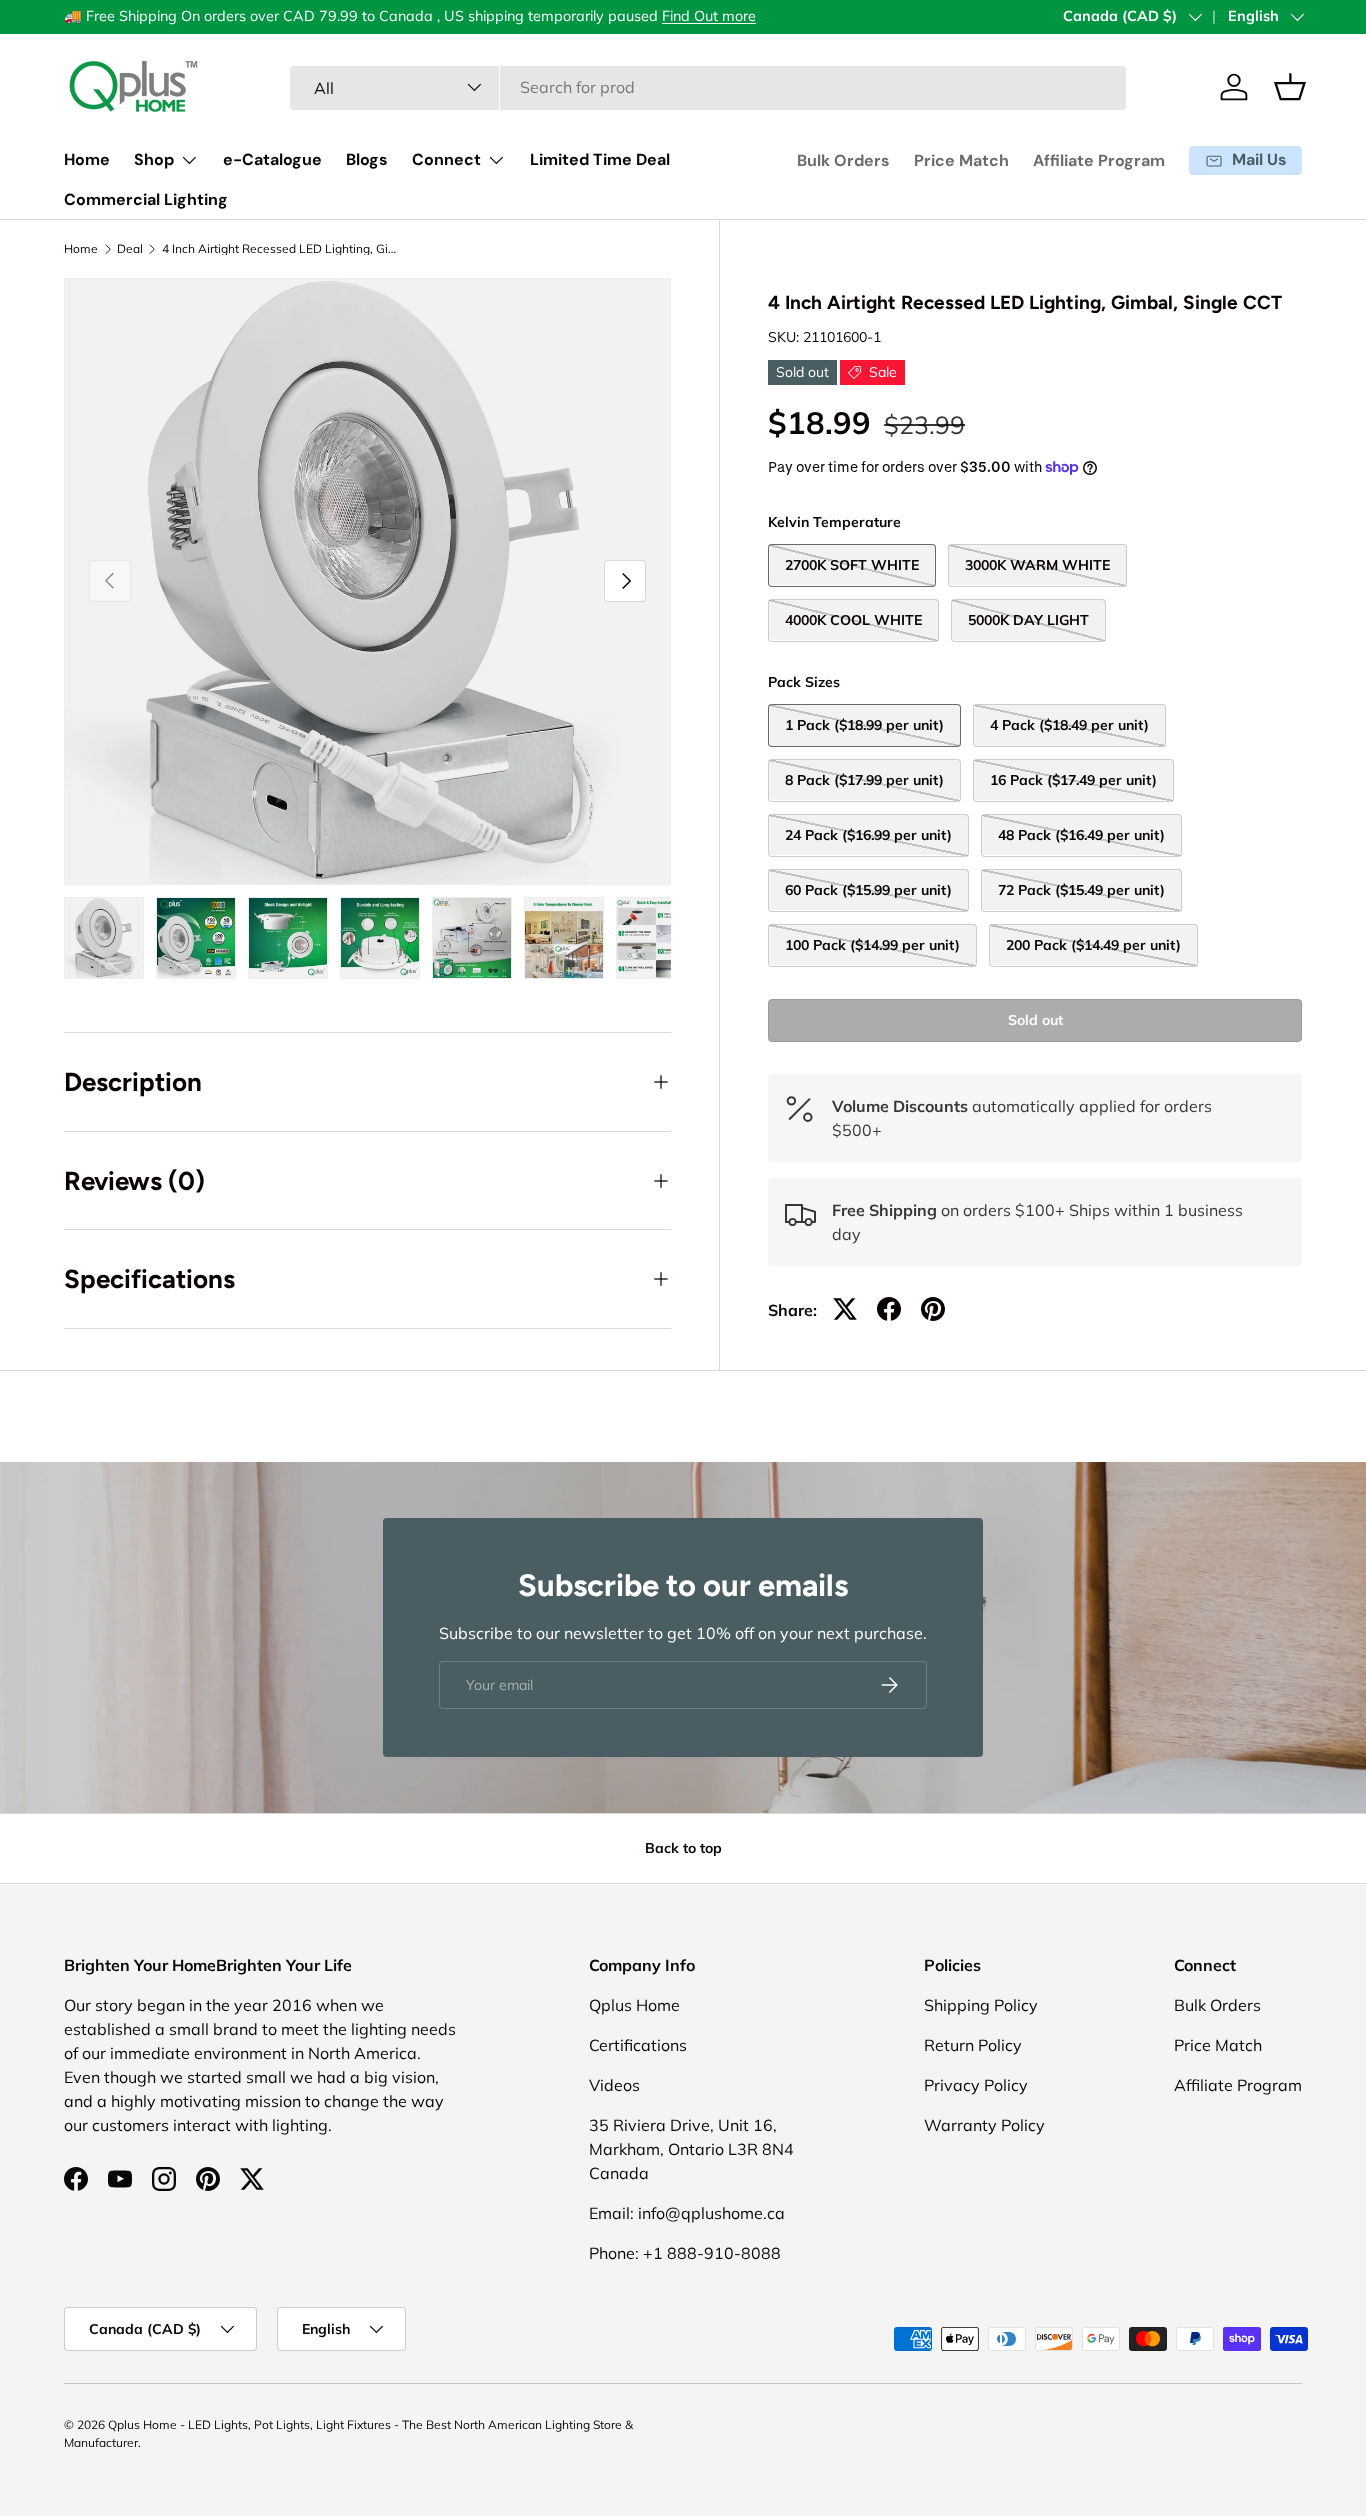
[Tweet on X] (845, 1309)
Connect (446, 159)
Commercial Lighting (146, 199)
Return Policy (973, 2045)
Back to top (683, 1848)
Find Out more (709, 16)
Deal (130, 249)
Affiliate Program (1099, 160)
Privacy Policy (976, 2085)
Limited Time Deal (600, 159)
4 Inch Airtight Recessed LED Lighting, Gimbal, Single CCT (282, 249)
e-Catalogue (272, 159)
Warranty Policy (984, 2125)
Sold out (1035, 1019)
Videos (614, 2085)
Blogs (367, 159)
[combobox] (707, 87)
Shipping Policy (981, 2005)
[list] (367, 581)
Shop (154, 159)
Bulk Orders (843, 160)
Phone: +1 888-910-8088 (685, 2253)
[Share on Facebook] (889, 1309)
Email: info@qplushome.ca (687, 2213)
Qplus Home (634, 2005)
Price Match (961, 160)
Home (87, 159)
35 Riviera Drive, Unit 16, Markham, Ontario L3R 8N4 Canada (691, 2149)
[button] (1290, 87)
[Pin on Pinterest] (933, 1309)
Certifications (638, 2045)
